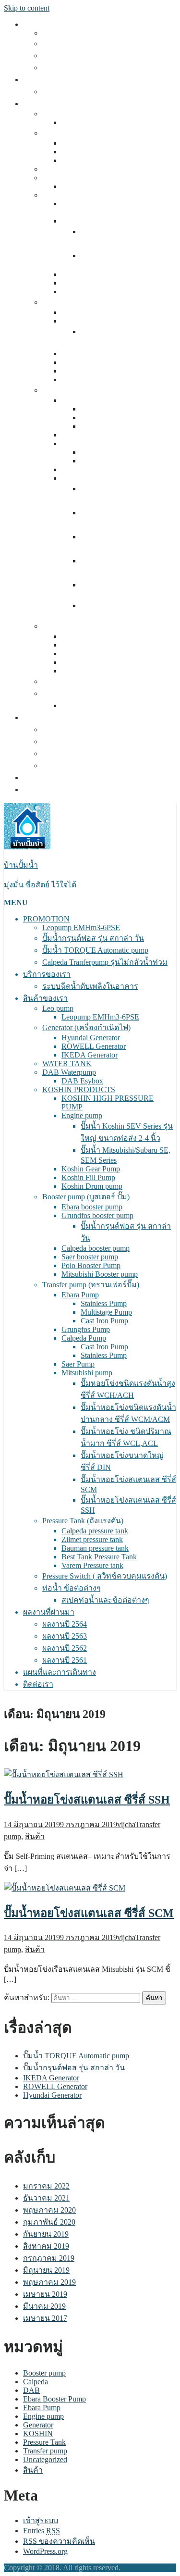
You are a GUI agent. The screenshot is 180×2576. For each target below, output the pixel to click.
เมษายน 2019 (45, 2294)
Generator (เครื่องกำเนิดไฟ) (86, 133)
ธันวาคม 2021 (46, 2198)
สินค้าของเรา (45, 104)
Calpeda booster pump (96, 354)
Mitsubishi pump (87, 478)
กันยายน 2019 (46, 2234)
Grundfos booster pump (97, 321)
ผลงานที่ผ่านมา (49, 717)
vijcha (126, 1824)
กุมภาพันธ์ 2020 (49, 2222)
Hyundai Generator (91, 143)
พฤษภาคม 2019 (49, 2282)
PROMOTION (46, 24)
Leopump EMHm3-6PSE (81, 33)
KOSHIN (38, 2433)
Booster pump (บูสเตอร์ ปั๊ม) (86, 302)
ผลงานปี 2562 (65, 753)
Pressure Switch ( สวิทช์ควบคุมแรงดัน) (105, 681)
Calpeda (36, 2382)
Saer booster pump (90, 362)
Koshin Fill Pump (88, 283)
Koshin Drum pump (92, 292)
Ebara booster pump (92, 312)
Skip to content (27, 8)
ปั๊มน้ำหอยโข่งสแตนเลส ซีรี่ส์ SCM (89, 1913)
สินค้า (35, 1836)
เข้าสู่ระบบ (41, 2520)
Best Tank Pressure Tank (99, 662)
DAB (31, 2390)
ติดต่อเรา (38, 790)
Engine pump (82, 221)
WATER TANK (67, 169)
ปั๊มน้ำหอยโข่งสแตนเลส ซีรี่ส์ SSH (87, 1800)
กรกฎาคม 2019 (49, 2258)
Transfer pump (45, 2451)
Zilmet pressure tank (92, 645)
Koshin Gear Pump (91, 274)
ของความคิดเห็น (59, 2541)
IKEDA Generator (90, 160)
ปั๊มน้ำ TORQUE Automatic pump (95, 56)
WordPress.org (45, 2551)
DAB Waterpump (69, 178)
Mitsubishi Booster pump (100, 380)
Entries (42, 2531)
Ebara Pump (80, 400)
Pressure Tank (44, 2442)
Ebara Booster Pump (54, 2399)
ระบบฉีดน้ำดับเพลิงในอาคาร (90, 92)
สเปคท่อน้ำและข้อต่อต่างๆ (105, 705)
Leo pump (58, 114)
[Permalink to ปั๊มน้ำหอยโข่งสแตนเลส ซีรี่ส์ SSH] (64, 1774)
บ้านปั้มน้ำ (21, 865)
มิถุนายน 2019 (46, 2270)
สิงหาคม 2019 (46, 2246)
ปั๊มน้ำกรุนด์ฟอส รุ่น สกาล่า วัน (93, 44)
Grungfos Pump (86, 435)
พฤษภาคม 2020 (49, 2210)
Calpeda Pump (84, 443)
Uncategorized (45, 2459)
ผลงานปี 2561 (65, 765)
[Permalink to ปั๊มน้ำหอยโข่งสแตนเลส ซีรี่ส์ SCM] (65, 1888)
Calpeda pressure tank (95, 636)
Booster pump (44, 2373)
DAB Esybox (82, 186)
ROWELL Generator (94, 152)
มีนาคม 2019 (44, 2306)
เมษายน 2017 (45, 2318)
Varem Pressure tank (92, 671)
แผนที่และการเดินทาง (60, 778)
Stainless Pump (104, 409)
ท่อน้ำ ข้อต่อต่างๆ (72, 693)
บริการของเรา (47, 80)
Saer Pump (78, 469)
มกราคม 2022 (46, 2186)
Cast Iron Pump (104, 426)
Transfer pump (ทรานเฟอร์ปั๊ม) (91, 390)
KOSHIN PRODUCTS (79, 195)
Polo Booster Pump (91, 371)
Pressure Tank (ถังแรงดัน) (83, 626)
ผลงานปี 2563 (65, 741)
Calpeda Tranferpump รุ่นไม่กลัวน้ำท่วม (105, 68)
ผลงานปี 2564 (65, 729)
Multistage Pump (106, 417)
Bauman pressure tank (95, 653)
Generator (38, 2425)
